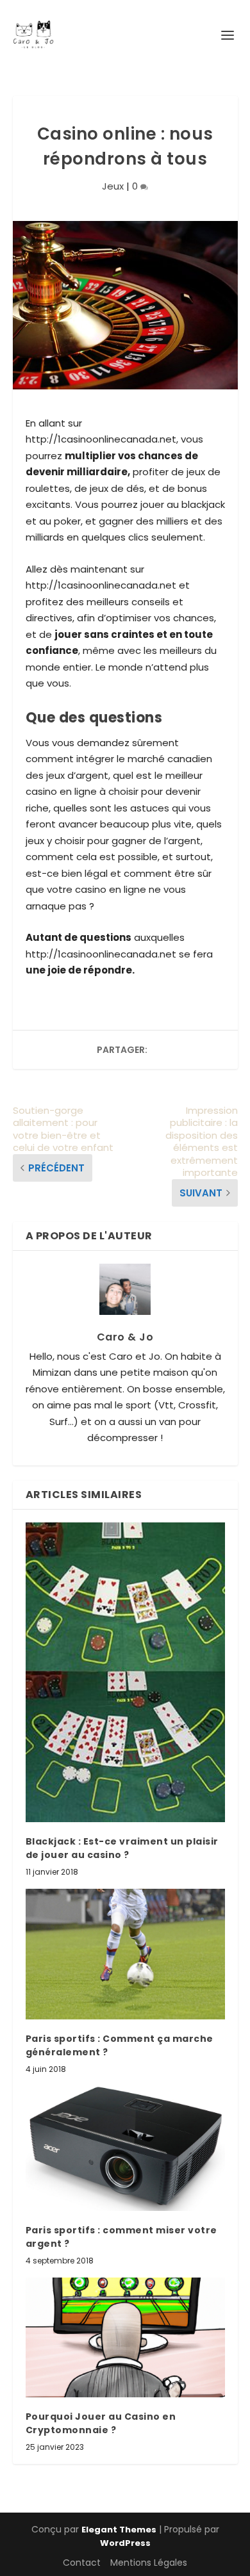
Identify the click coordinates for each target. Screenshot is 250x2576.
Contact (82, 2563)
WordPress (125, 2543)
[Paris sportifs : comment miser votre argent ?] (125, 2148)
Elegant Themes (119, 2530)
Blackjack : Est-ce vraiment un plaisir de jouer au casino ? (122, 1848)
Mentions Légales (149, 2563)
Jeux (113, 186)
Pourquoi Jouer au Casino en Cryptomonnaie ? (101, 2423)
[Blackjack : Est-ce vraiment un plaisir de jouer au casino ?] (125, 1672)
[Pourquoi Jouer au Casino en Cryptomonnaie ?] (125, 2337)
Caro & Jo (125, 1337)
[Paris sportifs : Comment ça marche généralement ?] (125, 1954)
